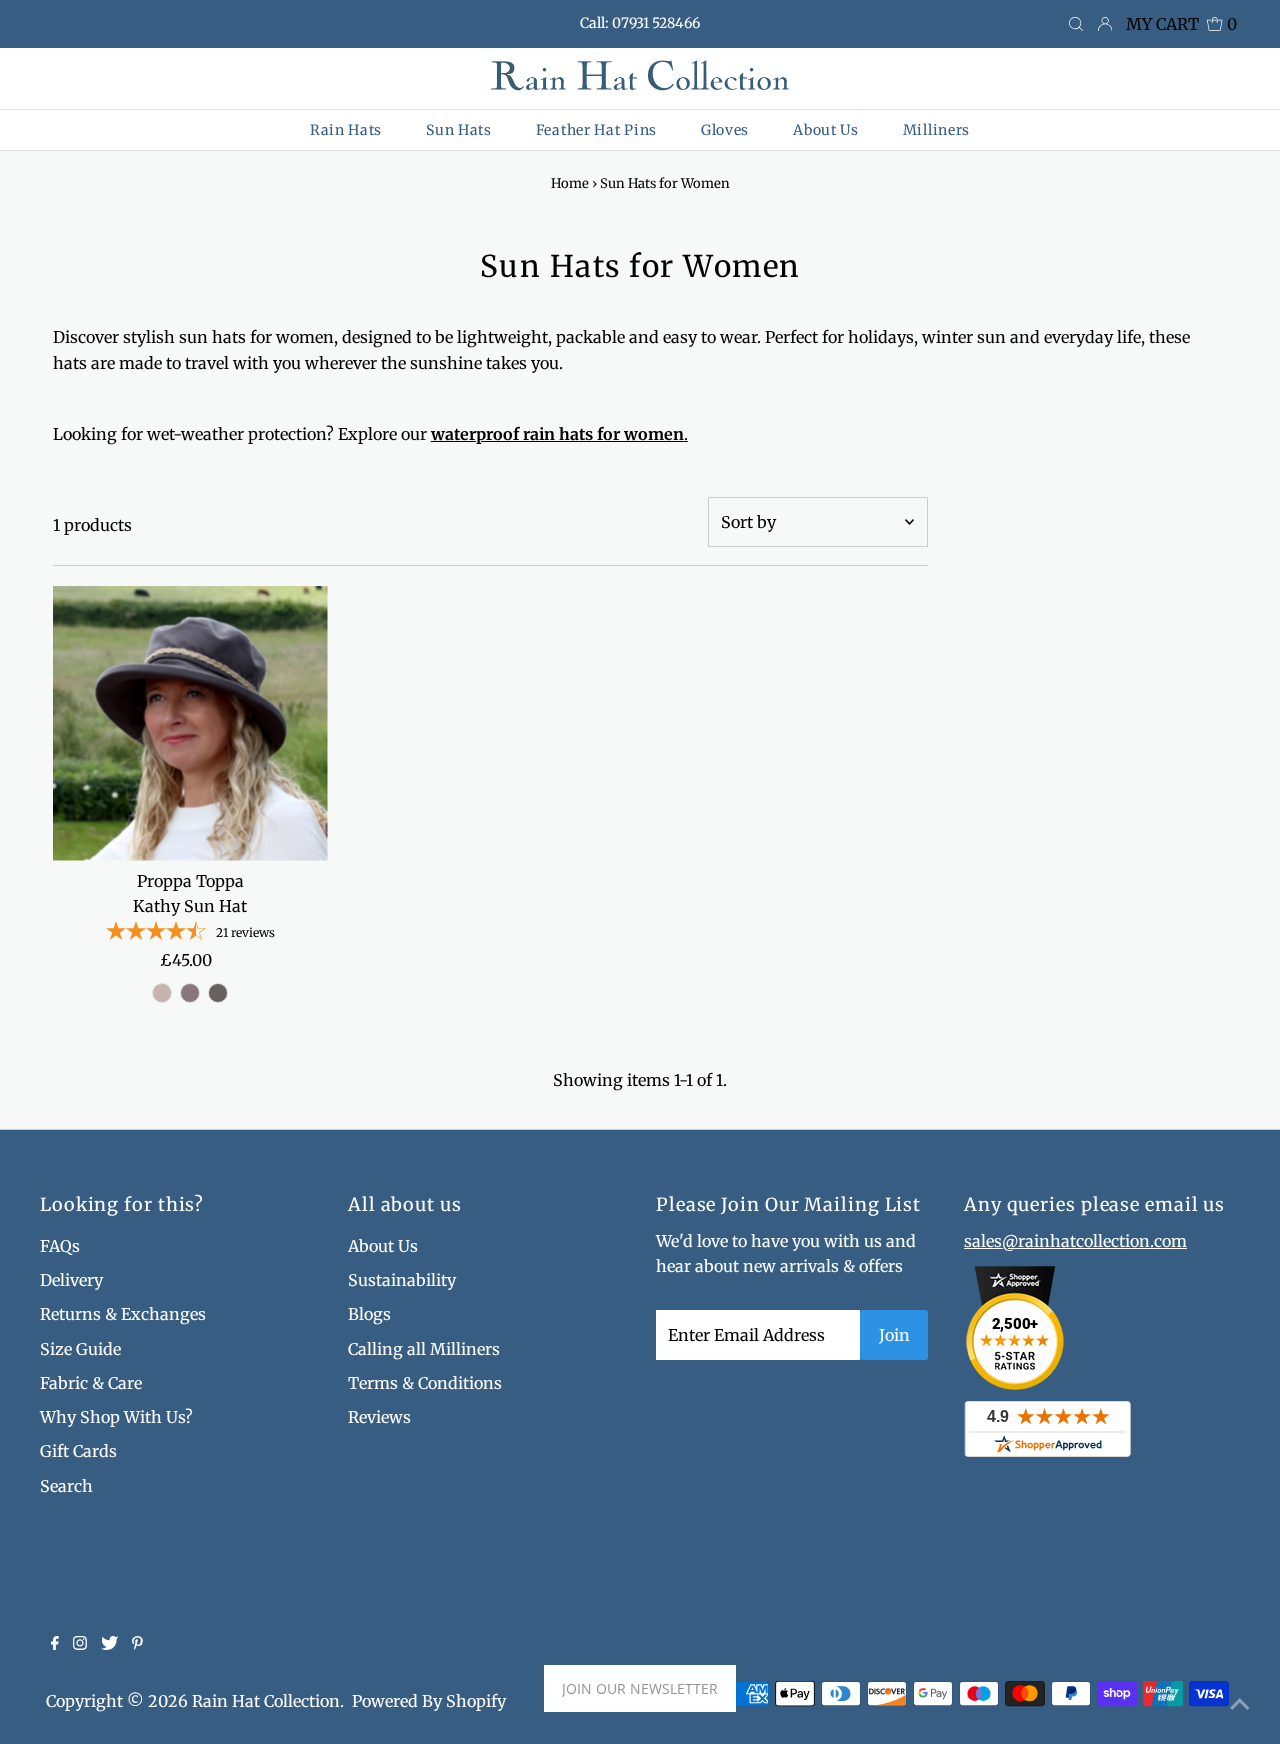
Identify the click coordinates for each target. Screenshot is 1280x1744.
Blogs (369, 1314)
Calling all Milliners (424, 1349)
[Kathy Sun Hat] (190, 723)
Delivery (71, 1280)
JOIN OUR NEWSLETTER (640, 1688)
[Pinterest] (137, 1644)
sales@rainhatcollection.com (1075, 1241)
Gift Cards (78, 1451)
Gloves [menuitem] (725, 130)
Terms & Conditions (425, 1383)
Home (570, 183)
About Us (383, 1246)
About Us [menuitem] (826, 130)
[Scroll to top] (1240, 1704)
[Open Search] (1076, 25)
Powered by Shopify (429, 1701)
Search (66, 1486)
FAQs (60, 1246)
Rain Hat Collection (266, 1701)
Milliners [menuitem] (936, 130)
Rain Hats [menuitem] (346, 130)
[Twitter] (109, 1644)
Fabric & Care (91, 1383)
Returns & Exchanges (123, 1314)
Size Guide (80, 1349)
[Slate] (218, 993)
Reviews (379, 1417)
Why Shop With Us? (116, 1417)
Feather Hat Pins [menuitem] (596, 130)
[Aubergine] (190, 993)
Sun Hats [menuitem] (459, 130)
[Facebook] (55, 1644)
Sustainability (402, 1280)
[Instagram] (80, 1644)
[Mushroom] (162, 993)
